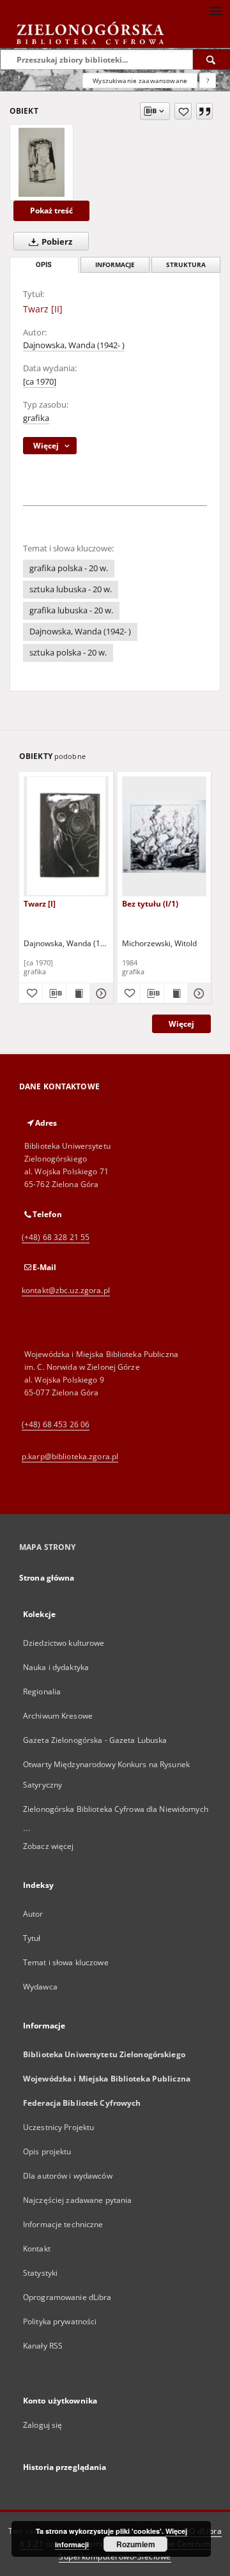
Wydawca (40, 1987)
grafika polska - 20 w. (69, 568)
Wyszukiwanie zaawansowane (140, 80)
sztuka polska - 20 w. (68, 653)
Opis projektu (47, 2151)
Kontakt (37, 2249)
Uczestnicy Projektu (58, 2127)
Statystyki (40, 2273)
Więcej (181, 1024)
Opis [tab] (44, 265)
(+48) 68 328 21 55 (56, 1237)
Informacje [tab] (115, 265)
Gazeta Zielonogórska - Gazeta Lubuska (95, 1740)
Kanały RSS (43, 2346)
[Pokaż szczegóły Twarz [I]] (100, 993)
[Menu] (215, 10)
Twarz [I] (40, 904)
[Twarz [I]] (66, 836)
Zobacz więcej (49, 1846)
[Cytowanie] (204, 111)
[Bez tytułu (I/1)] (165, 836)
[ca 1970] (40, 382)
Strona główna (47, 1578)
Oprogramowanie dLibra (67, 2297)
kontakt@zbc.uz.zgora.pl (66, 1290)
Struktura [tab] (186, 265)
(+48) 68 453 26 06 (56, 1424)
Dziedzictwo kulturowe (64, 1643)
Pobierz (56, 242)
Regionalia (42, 1691)
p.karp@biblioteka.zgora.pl (70, 1456)
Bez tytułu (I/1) (150, 904)
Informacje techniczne (63, 2224)
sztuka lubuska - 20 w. (71, 589)
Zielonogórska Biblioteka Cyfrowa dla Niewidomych (116, 1809)
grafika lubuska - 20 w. (71, 610)
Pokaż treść (51, 211)
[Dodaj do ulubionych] (183, 111)
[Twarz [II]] (42, 162)
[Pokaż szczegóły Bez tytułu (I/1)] (197, 993)
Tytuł (32, 1938)
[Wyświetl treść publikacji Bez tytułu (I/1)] (176, 993)
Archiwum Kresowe (58, 1716)
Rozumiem (136, 2544)
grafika (36, 418)
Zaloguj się (43, 2425)
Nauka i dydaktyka (56, 1667)
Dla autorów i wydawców (68, 2176)
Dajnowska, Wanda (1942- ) (74, 345)
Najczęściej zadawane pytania (77, 2200)
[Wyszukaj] (211, 59)
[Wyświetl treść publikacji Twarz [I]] (78, 993)
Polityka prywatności (60, 2321)
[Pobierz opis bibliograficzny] (54, 993)
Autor (33, 1914)
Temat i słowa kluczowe (66, 1962)
